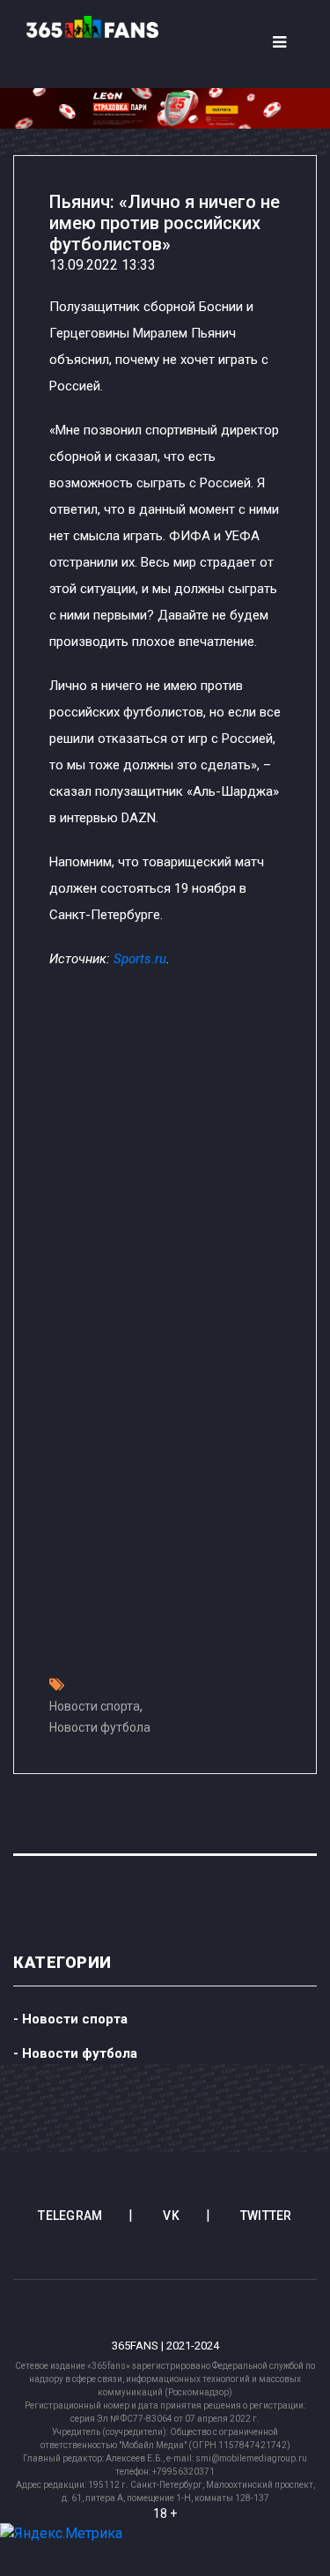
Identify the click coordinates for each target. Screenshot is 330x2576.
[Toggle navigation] (279, 42)
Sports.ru (140, 959)
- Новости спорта (70, 2019)
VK (171, 2216)
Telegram (70, 2216)
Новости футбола (100, 1727)
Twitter (266, 2216)
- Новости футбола (75, 2053)
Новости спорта (95, 1706)
